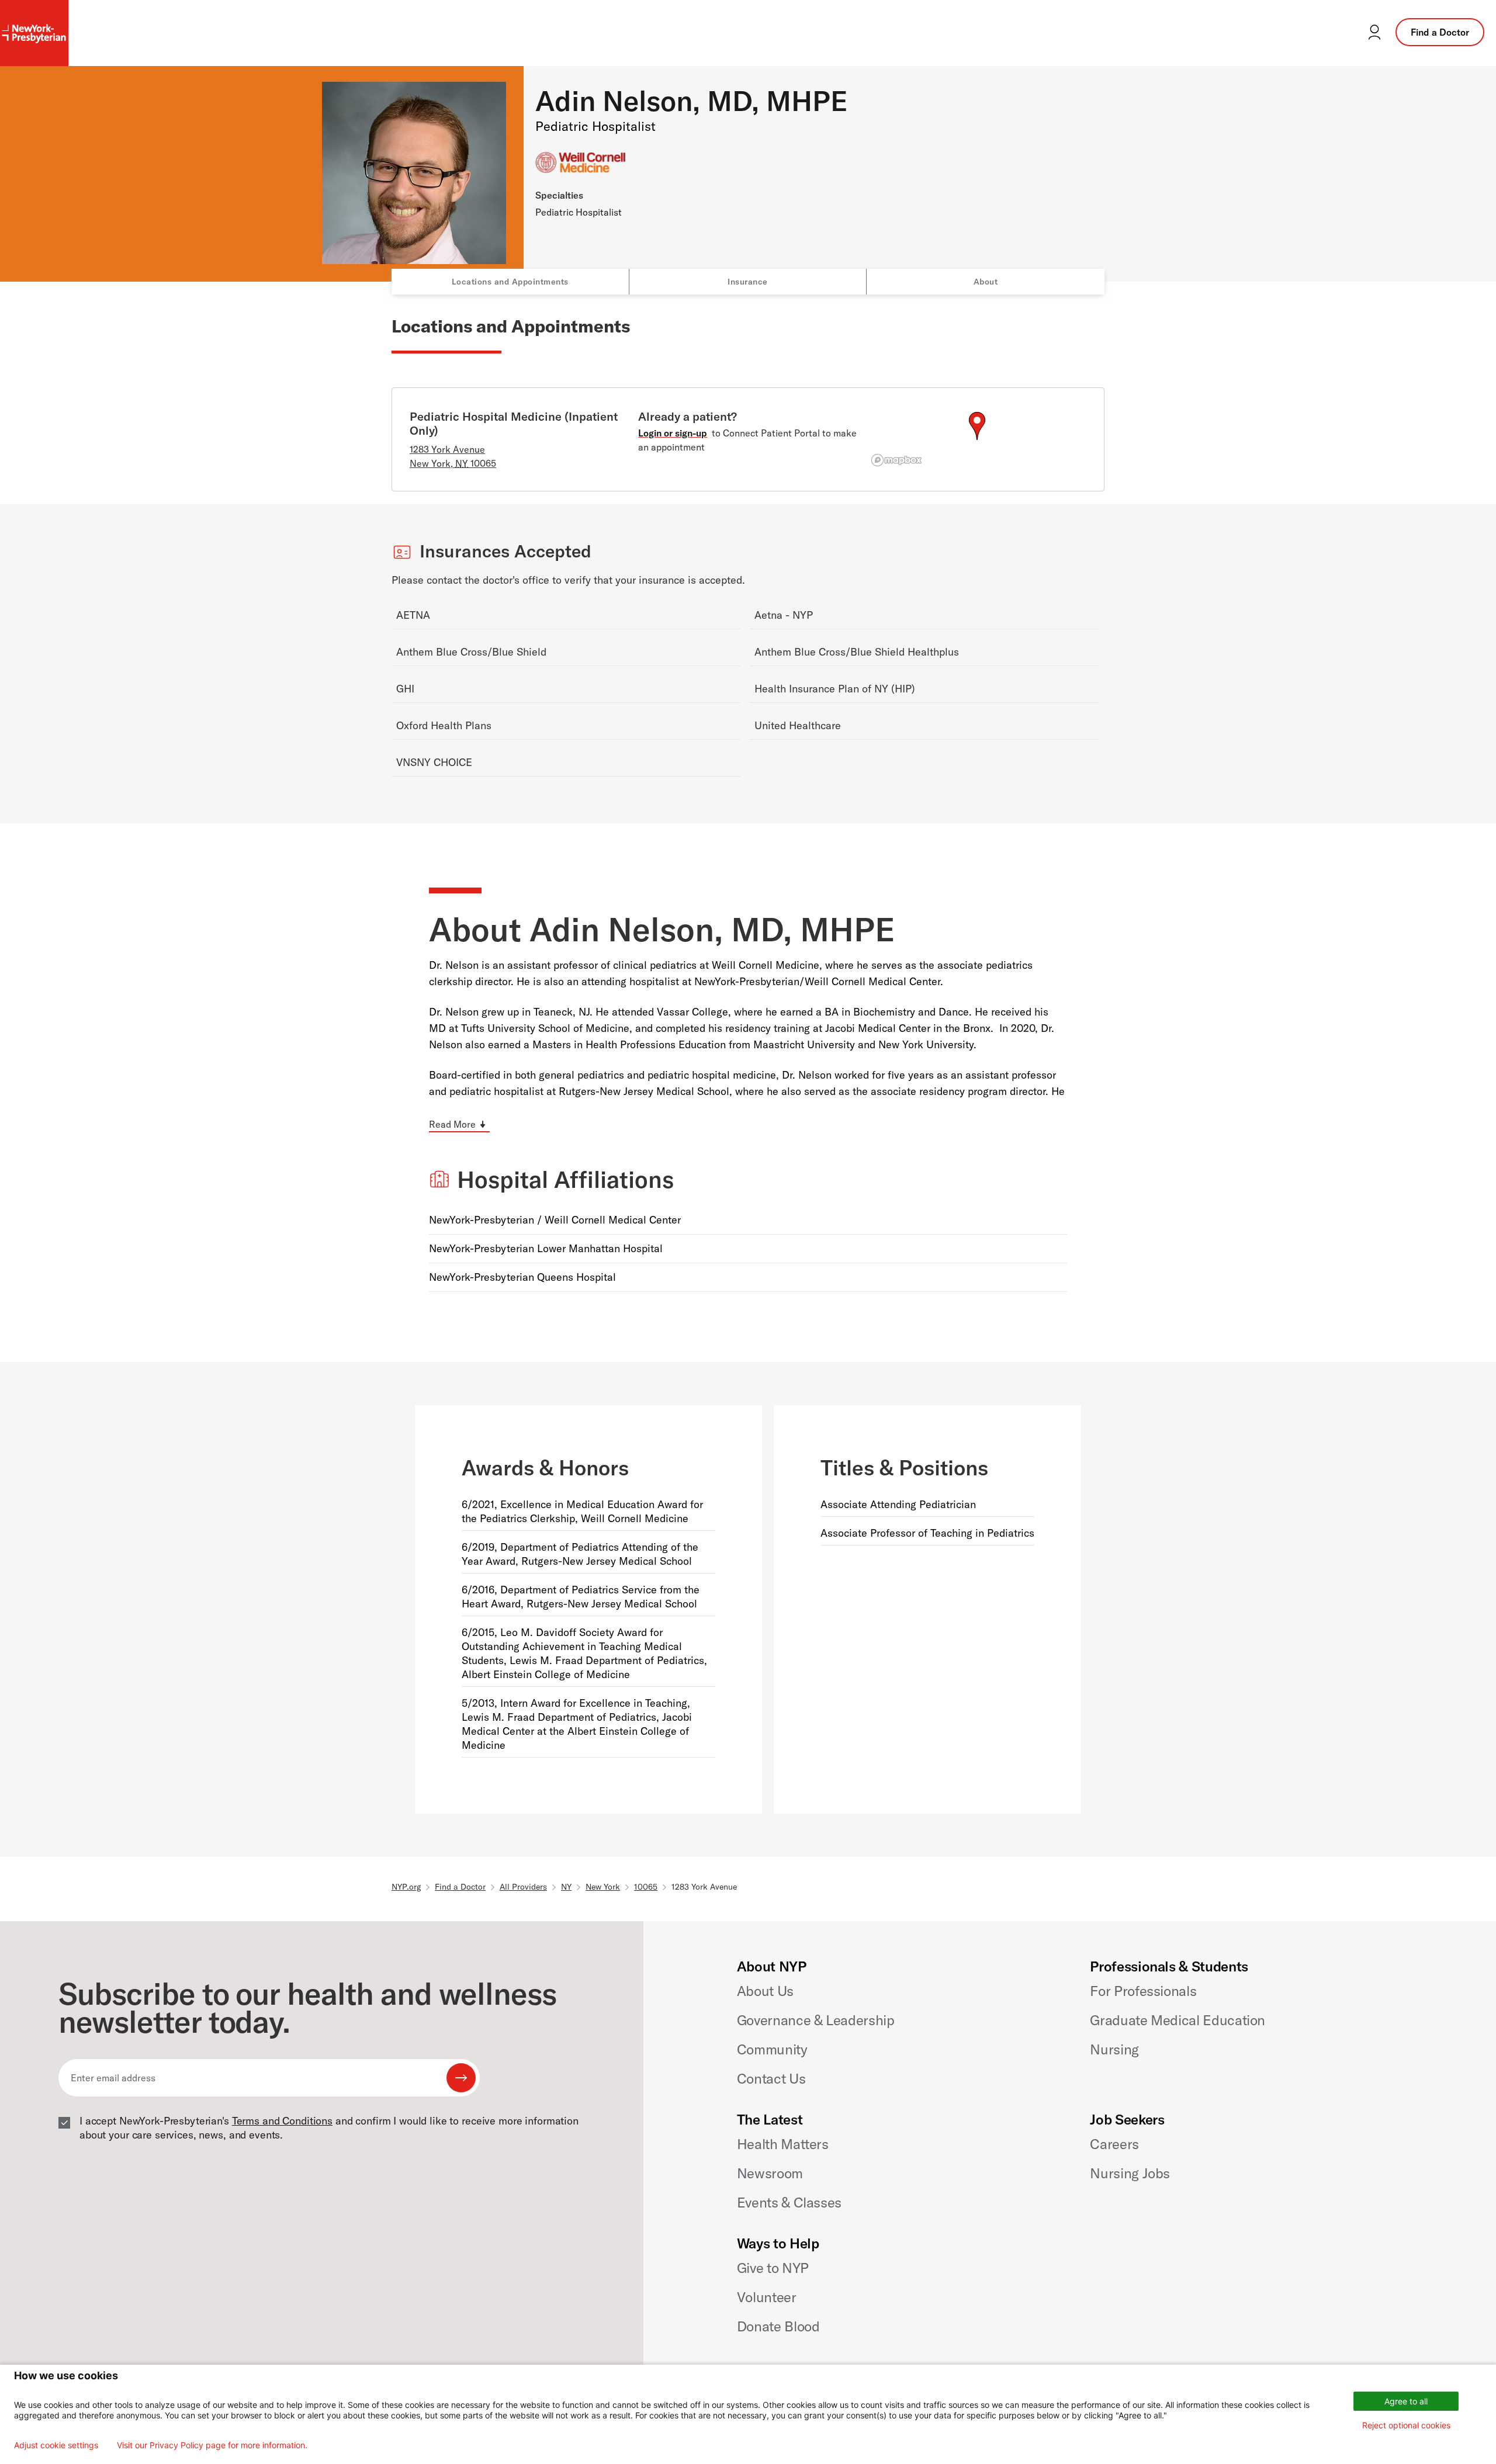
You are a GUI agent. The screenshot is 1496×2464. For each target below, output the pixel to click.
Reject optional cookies (1406, 2425)
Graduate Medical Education (1178, 2020)
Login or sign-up (673, 433)
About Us (765, 1991)
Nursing (1114, 2049)
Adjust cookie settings (56, 2445)
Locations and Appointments (510, 282)
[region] (977, 440)
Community (772, 2049)
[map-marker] (977, 426)
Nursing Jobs (1130, 2173)
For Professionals (1143, 1991)
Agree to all (1406, 2401)
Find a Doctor (1440, 32)
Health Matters (783, 2144)
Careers (1114, 2144)
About (986, 282)
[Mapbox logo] (896, 460)
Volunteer (767, 2297)
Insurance (748, 282)
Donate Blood (778, 2326)
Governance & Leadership (816, 2020)
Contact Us (771, 2078)
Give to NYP (773, 2268)
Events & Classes (789, 2202)
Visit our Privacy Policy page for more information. (212, 2445)
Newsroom (770, 2173)
